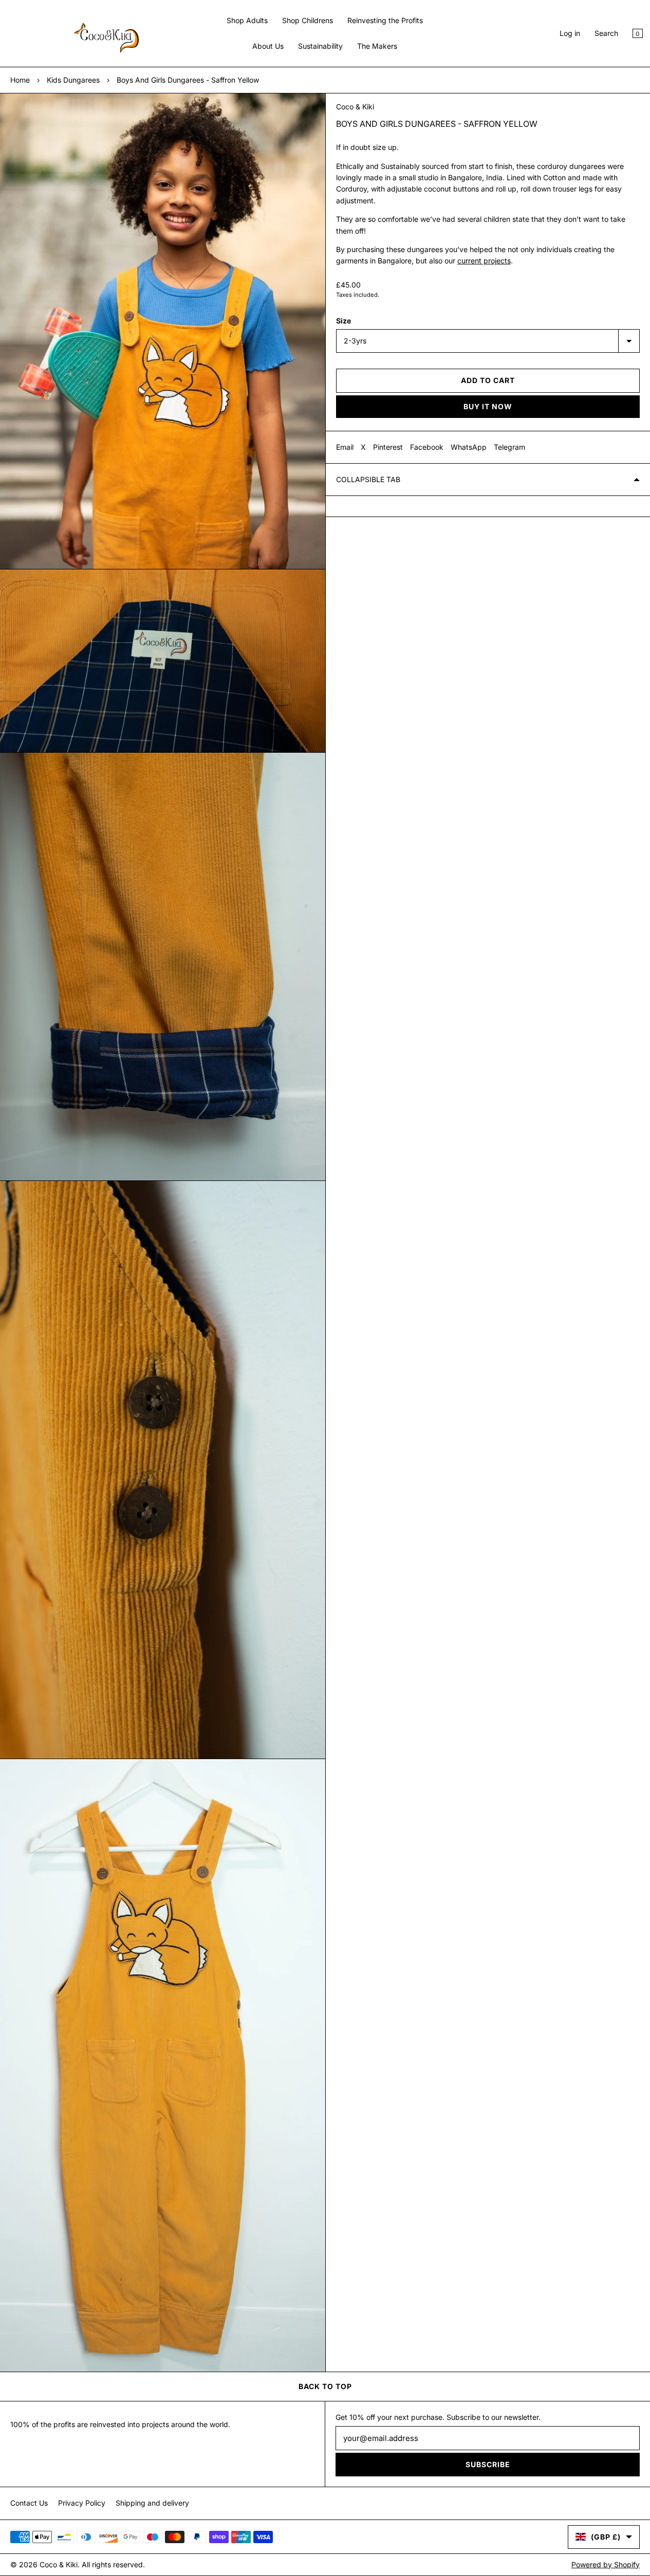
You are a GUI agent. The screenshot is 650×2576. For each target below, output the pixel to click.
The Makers (377, 46)
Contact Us (29, 2503)
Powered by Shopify (606, 2564)
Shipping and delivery (152, 2503)
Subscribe (488, 2464)
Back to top (325, 2386)
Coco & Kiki (355, 107)
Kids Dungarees (73, 80)
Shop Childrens (308, 20)
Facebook (427, 447)
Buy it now (488, 406)
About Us (268, 46)
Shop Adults (247, 20)
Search (606, 33)
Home (20, 80)
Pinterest (388, 447)
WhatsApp (469, 447)
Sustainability (320, 46)
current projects (484, 261)
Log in (570, 33)
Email (345, 447)
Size (343, 321)
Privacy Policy (82, 2503)
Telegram (509, 447)
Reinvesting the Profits (385, 20)
